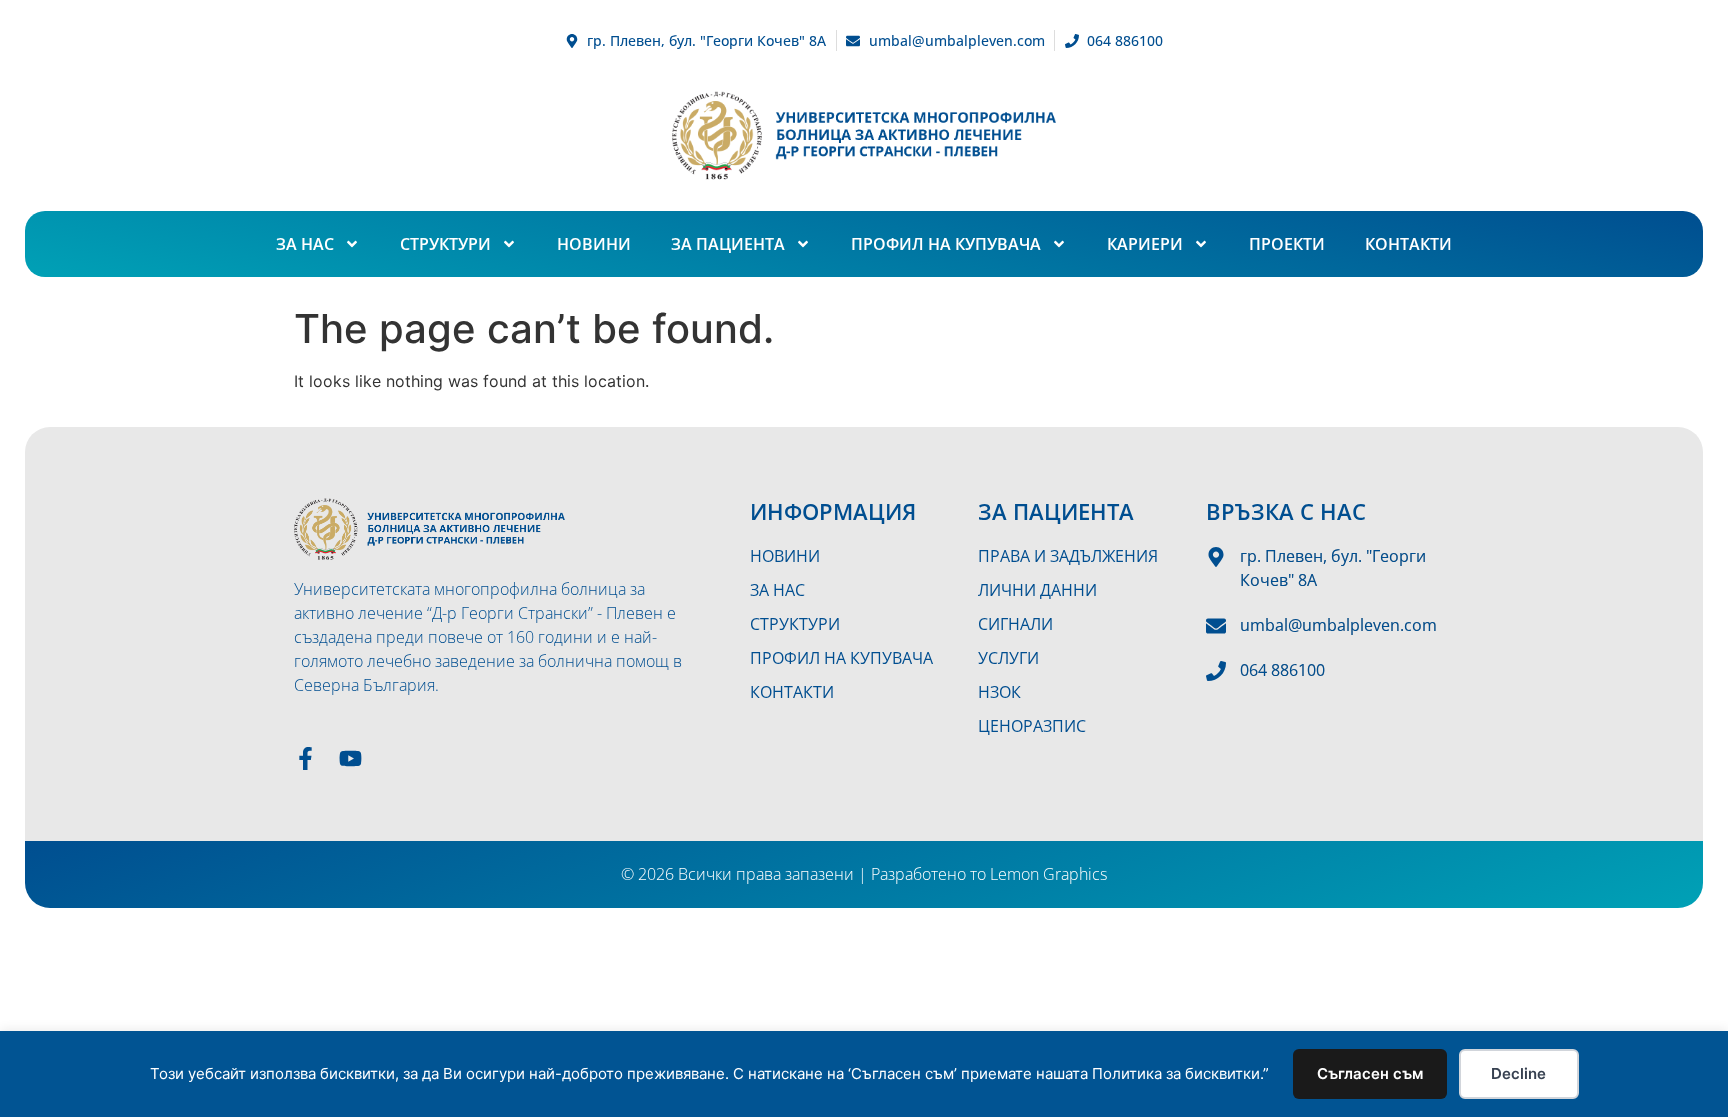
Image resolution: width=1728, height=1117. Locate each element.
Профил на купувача (946, 244)
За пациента (728, 244)
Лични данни (1037, 590)
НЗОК (999, 692)
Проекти (1287, 244)
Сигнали (1015, 624)
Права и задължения (1068, 556)
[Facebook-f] (305, 758)
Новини (594, 244)
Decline (1518, 1073)
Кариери (1145, 244)
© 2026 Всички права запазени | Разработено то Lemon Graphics (864, 874)
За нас (305, 244)
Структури (445, 244)
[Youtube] (350, 758)
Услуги (1008, 658)
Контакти (1408, 244)
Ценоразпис (1032, 726)
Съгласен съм (1370, 1073)
